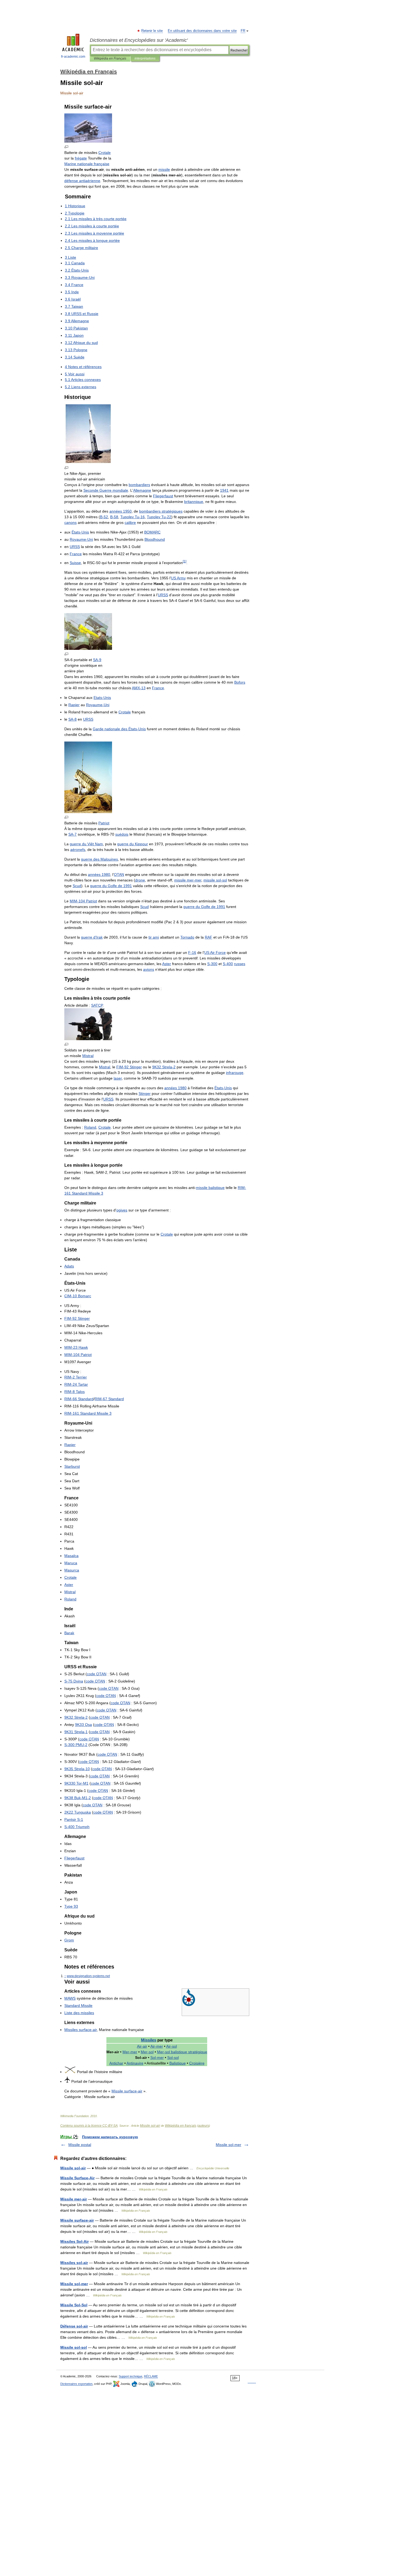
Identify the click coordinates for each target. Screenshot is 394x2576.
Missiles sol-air (74, 2263)
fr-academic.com (73, 57)
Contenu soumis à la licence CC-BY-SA (89, 2126)
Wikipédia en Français (110, 58)
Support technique (131, 2376)
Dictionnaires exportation (76, 2384)
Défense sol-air (74, 2326)
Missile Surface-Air (77, 2178)
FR (243, 31)
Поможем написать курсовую (110, 2137)
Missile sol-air (150, 2126)
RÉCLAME (151, 2376)
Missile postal (80, 2145)
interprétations (145, 58)
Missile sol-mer (228, 2145)
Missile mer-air (74, 2199)
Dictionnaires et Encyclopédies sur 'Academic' (139, 40)
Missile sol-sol (74, 2347)
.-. (88, 1976)
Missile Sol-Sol (74, 2305)
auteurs (204, 2126)
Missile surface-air (77, 2220)
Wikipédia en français (181, 2126)
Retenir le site (152, 31)
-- (76, 1745)
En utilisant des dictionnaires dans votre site (202, 31)
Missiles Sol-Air (75, 2241)
